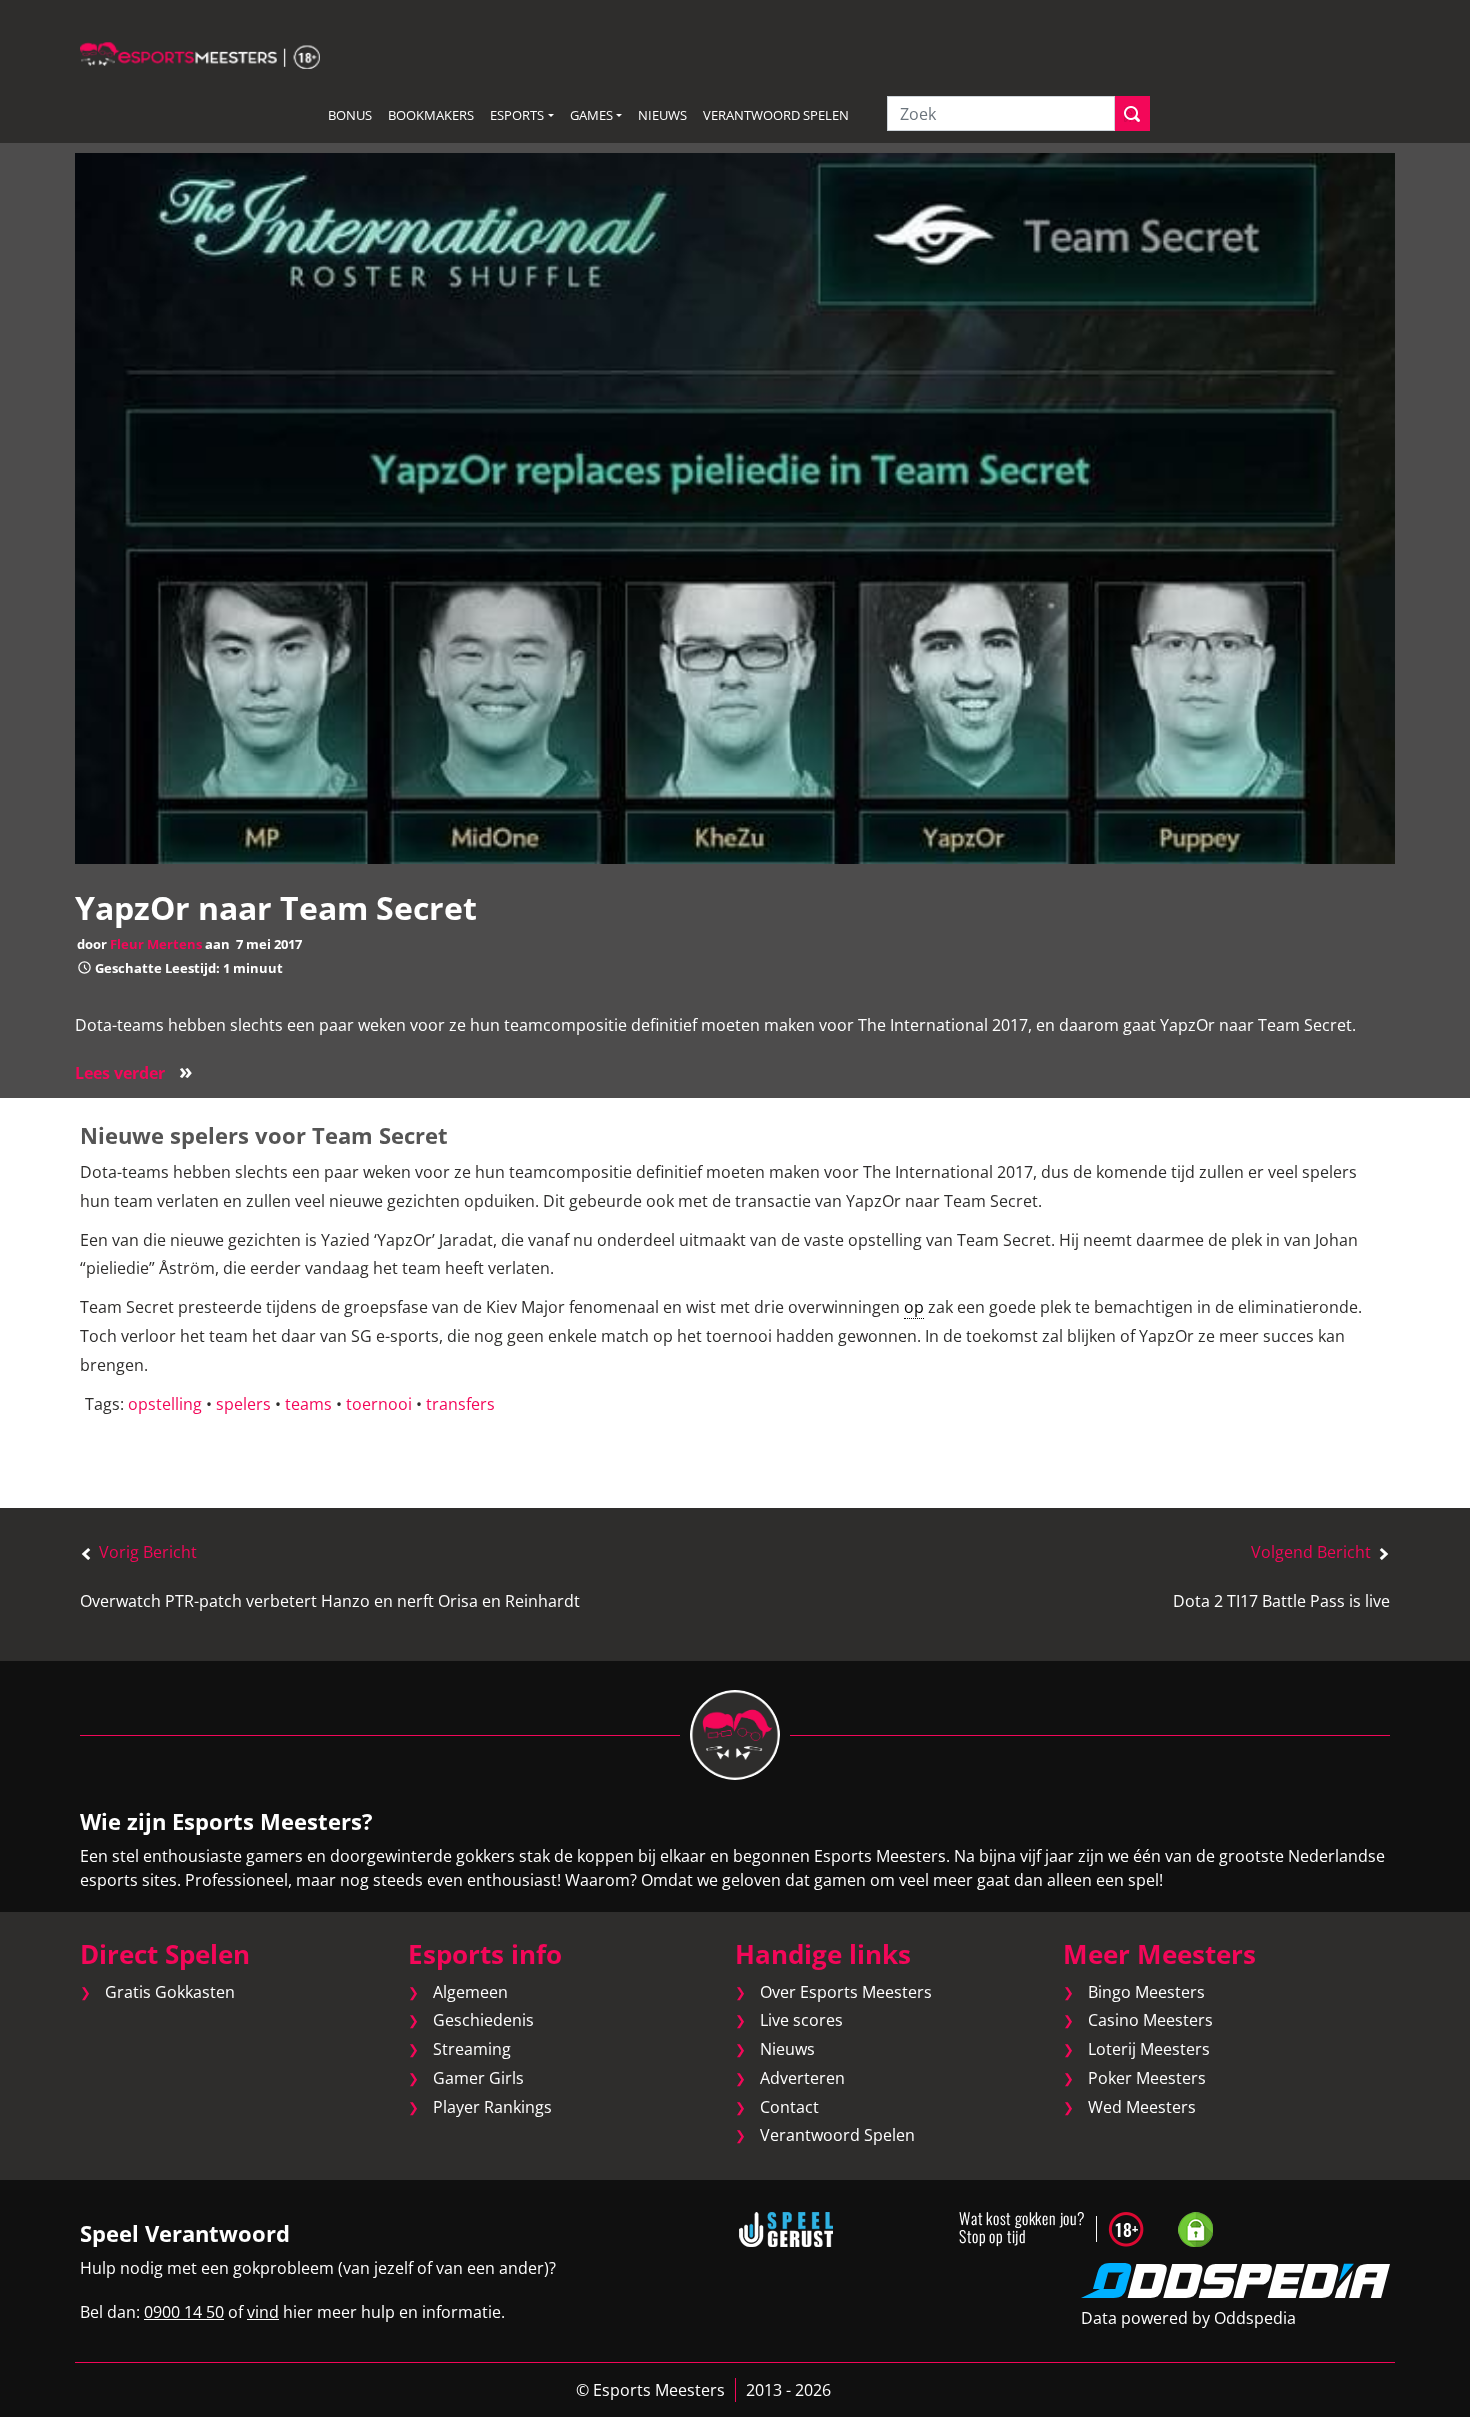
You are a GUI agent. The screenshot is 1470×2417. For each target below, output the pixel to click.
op (914, 1307)
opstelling (165, 1404)
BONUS (350, 115)
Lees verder (134, 1073)
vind (263, 2312)
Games (591, 115)
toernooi (379, 1404)
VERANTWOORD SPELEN (776, 115)
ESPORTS (517, 115)
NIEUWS (662, 115)
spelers (243, 1404)
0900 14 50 (184, 2312)
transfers (460, 1404)
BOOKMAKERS (431, 115)
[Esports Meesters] (200, 54)
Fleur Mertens (156, 944)
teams (308, 1404)
